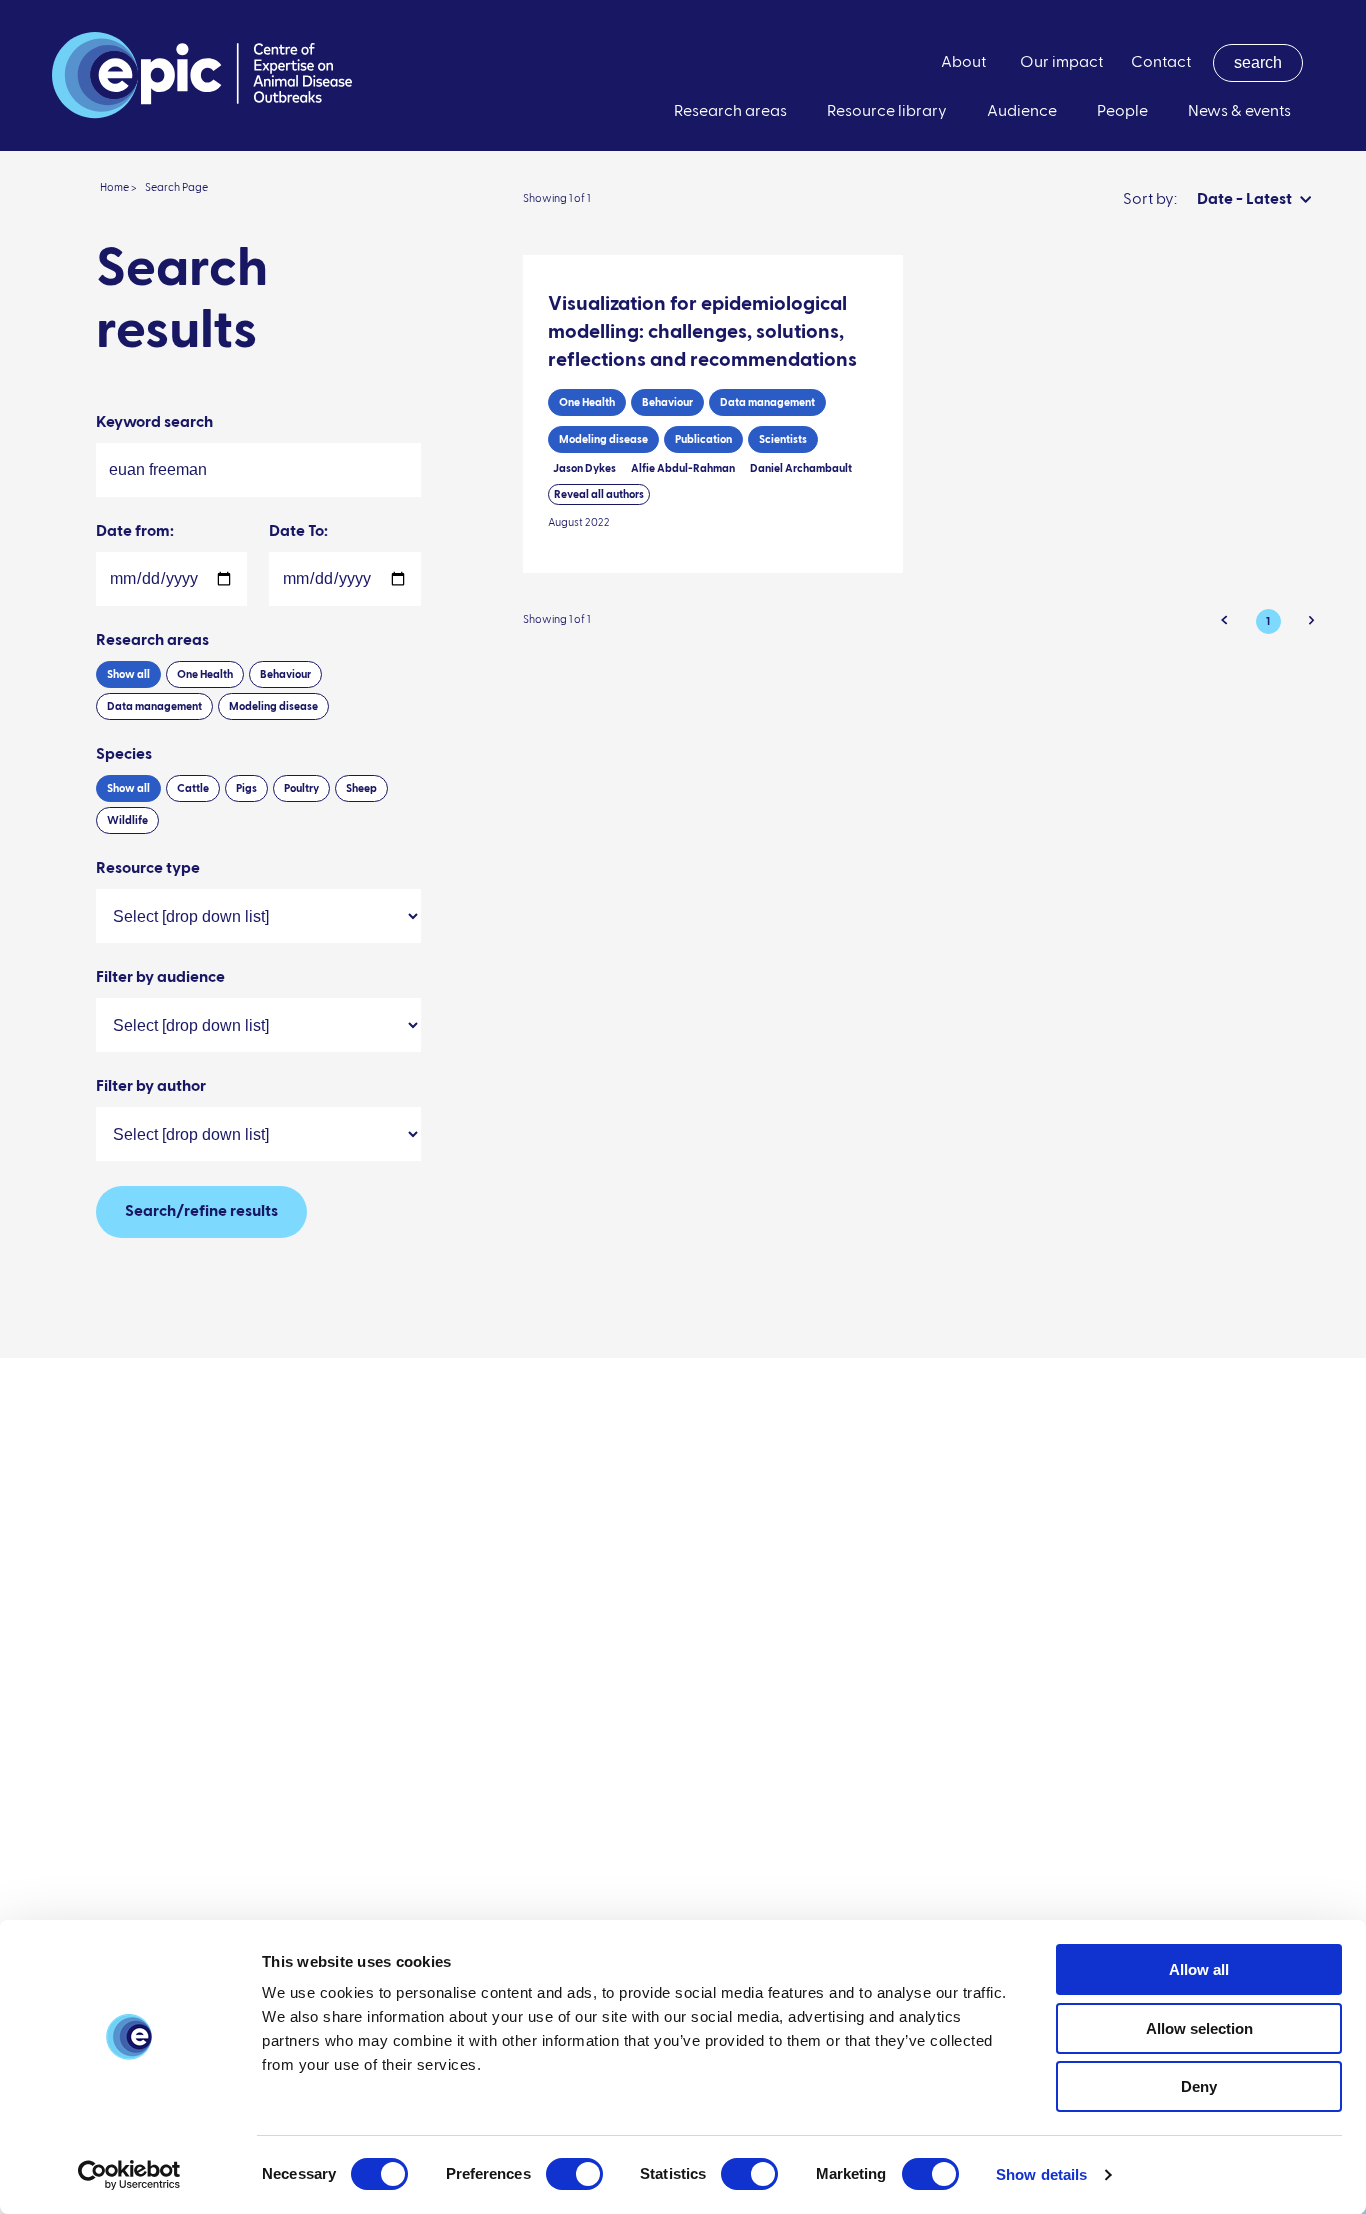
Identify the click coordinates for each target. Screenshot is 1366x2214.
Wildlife (127, 820)
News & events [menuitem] (1239, 112)
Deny (1199, 2086)
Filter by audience (160, 978)
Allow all (1199, 1969)
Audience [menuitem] (1022, 112)
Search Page (176, 187)
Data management (154, 706)
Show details (1041, 2174)
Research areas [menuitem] (730, 112)
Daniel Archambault (801, 468)
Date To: (298, 532)
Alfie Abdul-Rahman (683, 468)
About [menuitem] (963, 63)
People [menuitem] (1122, 112)
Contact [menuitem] (1161, 63)
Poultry (301, 788)
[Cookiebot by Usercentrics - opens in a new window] (129, 2175)
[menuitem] (1258, 63)
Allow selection (1199, 2028)
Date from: (135, 532)
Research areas (152, 641)
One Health (205, 674)
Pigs (246, 788)
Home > (118, 187)
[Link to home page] (202, 75)
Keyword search (154, 423)
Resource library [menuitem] (887, 112)
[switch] (574, 2174)
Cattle (193, 788)
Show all (128, 674)
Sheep (361, 788)
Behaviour (285, 674)
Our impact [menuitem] (1061, 63)
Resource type (148, 869)
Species (124, 755)
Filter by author (151, 1087)
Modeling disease (273, 706)
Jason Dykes (584, 468)
